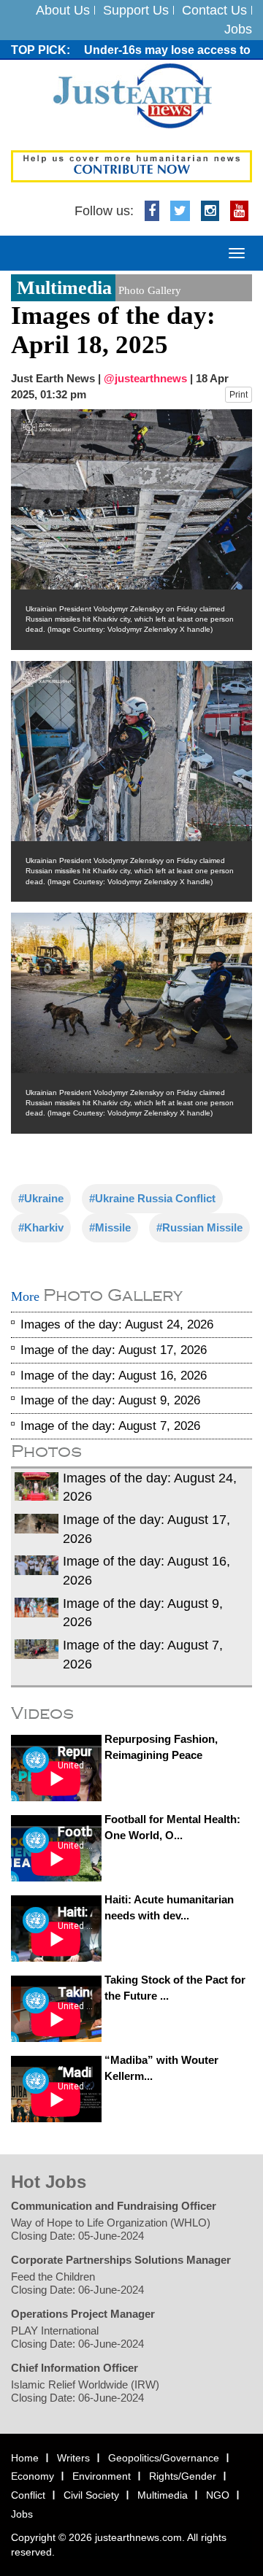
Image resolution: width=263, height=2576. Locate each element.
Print (239, 395)
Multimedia (163, 2495)
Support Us (136, 10)
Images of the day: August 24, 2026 (117, 1325)
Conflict (28, 2495)
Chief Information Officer (75, 2368)
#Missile (110, 1228)
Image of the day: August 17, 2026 (114, 1350)
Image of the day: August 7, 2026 (110, 1426)
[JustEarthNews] (132, 96)
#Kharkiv (41, 1228)
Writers (73, 2458)
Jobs (238, 29)
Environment (102, 2477)
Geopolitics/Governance (164, 2458)
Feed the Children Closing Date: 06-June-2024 (77, 2283)
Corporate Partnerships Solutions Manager (121, 2260)
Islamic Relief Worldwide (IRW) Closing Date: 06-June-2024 (85, 2391)
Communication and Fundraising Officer (114, 2206)
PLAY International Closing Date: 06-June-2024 (77, 2337)
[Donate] (131, 166)
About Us (63, 10)
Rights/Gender (183, 2477)
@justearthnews (145, 378)
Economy (33, 2477)
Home (25, 2458)
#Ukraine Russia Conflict (152, 1199)
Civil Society (91, 2495)
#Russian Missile (199, 1228)
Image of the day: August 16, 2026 (114, 1376)
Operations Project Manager (83, 2314)
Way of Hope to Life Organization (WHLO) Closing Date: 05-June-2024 (111, 2229)
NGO (218, 2495)
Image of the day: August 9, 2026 (110, 1401)
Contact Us (214, 10)
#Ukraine (41, 1199)
